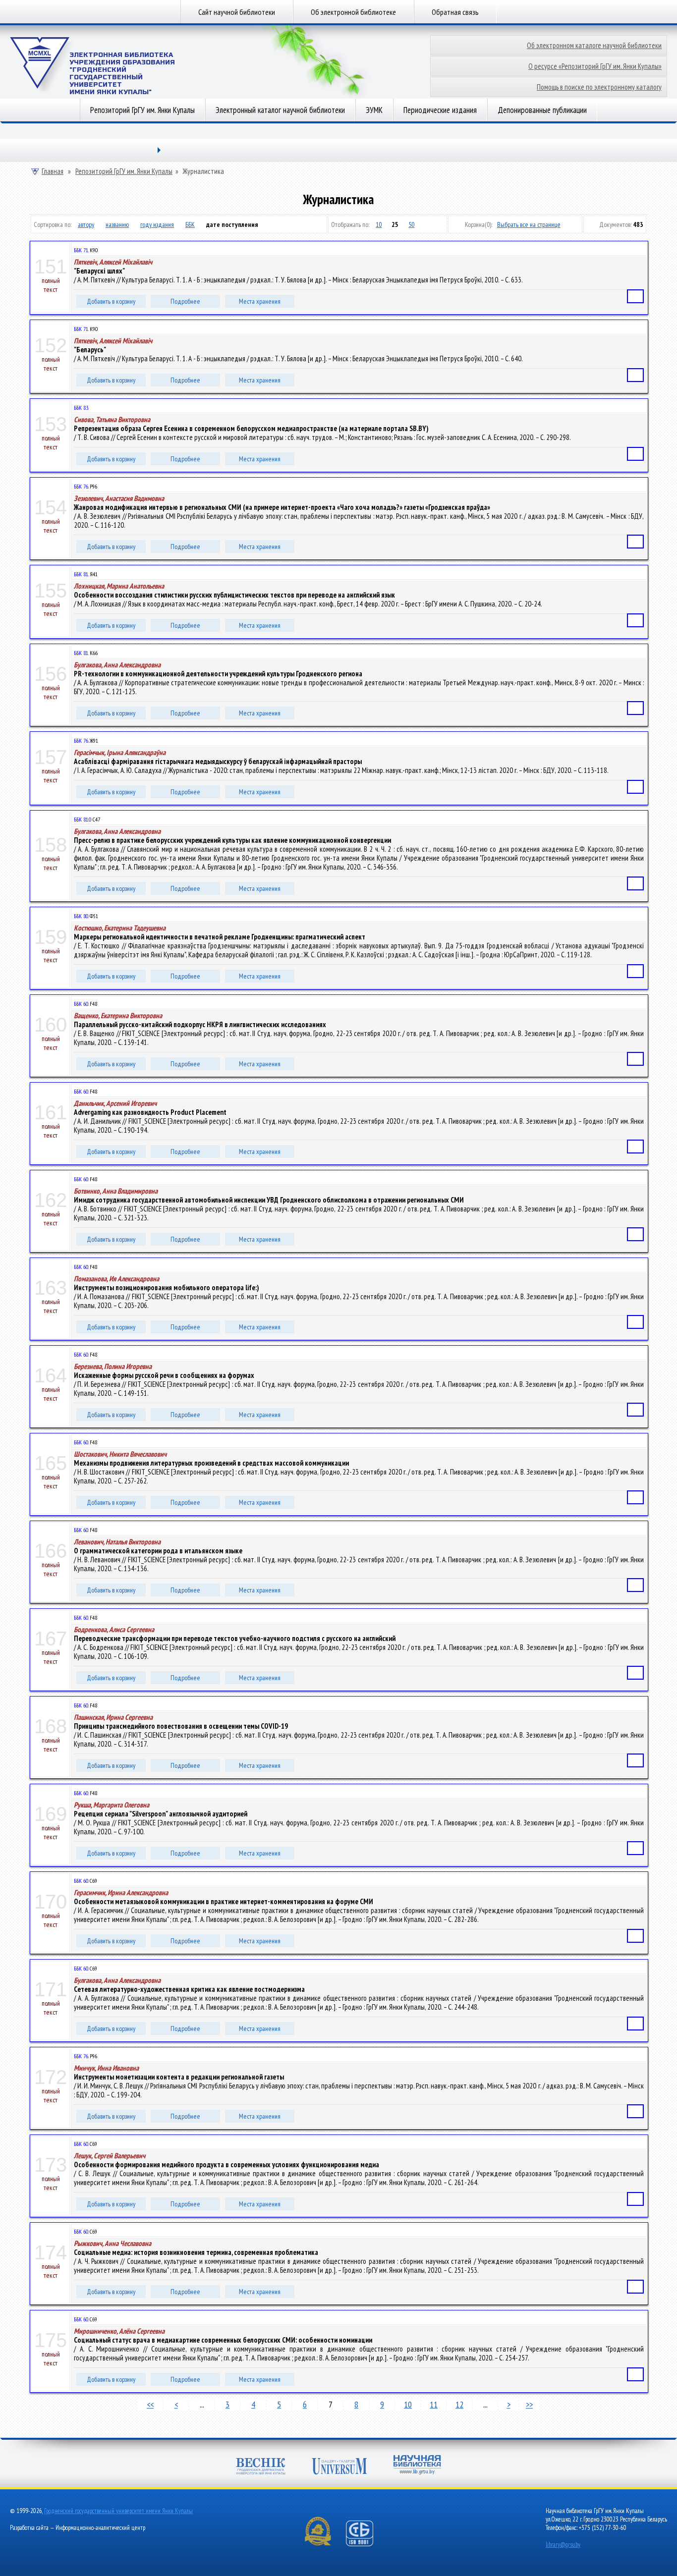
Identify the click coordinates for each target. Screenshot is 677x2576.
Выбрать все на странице (529, 224)
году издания (157, 224)
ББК (190, 224)
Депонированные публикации (542, 110)
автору (86, 224)
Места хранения (260, 301)
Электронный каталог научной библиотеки (280, 110)
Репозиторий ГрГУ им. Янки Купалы (142, 110)
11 (434, 2404)
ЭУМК (374, 110)
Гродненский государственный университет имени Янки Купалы (118, 2511)
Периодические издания (440, 110)
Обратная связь (455, 12)
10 (379, 224)
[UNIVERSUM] (339, 2467)
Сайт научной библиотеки (237, 12)
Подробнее (185, 301)
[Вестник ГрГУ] (261, 2467)
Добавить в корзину (111, 301)
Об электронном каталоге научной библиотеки (594, 45)
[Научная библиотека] (417, 2466)
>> (529, 2404)
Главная (53, 171)
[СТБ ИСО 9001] (366, 2544)
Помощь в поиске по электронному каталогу (599, 87)
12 (459, 2404)
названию (117, 224)
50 (411, 224)
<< (150, 2404)
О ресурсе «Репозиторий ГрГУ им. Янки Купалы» (595, 66)
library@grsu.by (563, 2545)
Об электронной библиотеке (353, 12)
